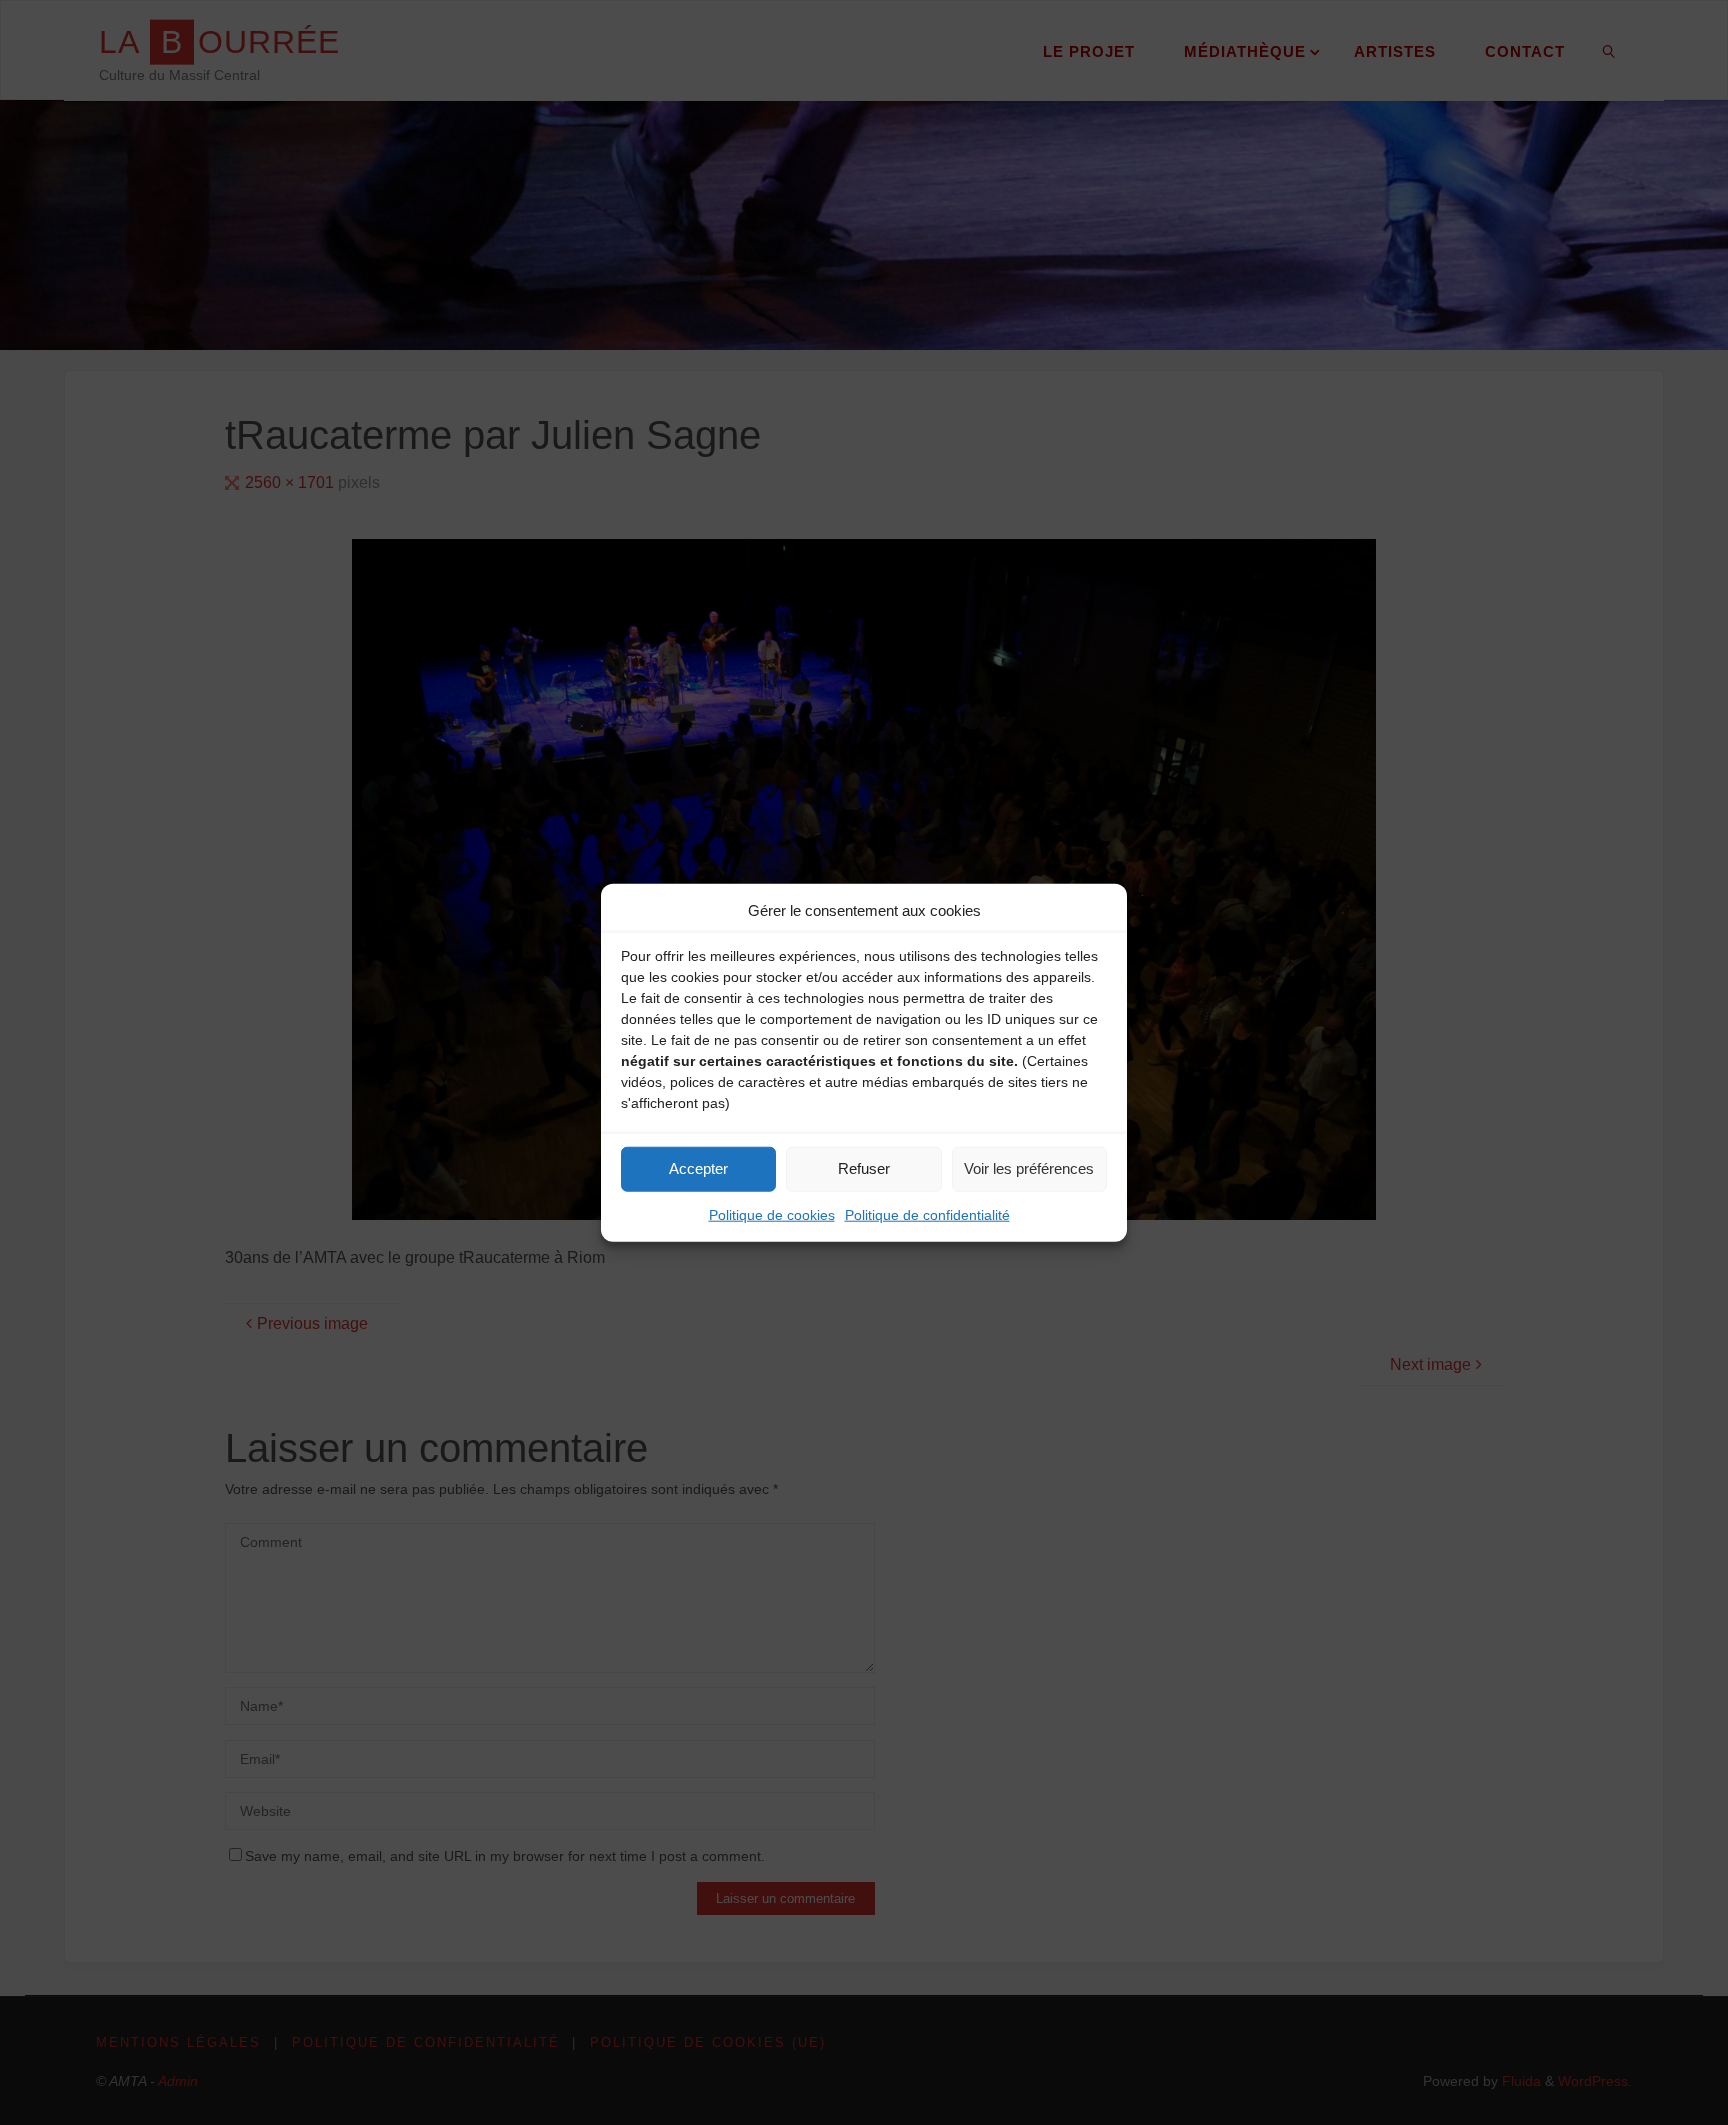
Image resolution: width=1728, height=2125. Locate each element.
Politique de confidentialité (927, 1214)
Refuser (864, 1168)
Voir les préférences (1029, 1168)
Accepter (698, 1168)
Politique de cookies (772, 1214)
